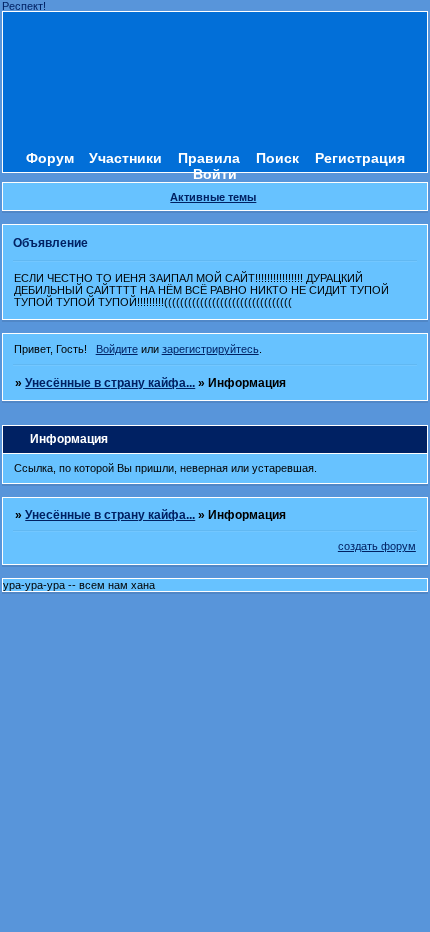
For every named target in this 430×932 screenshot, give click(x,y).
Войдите (117, 349)
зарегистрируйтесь (210, 349)
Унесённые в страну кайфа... (110, 383)
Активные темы (213, 197)
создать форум (377, 546)
